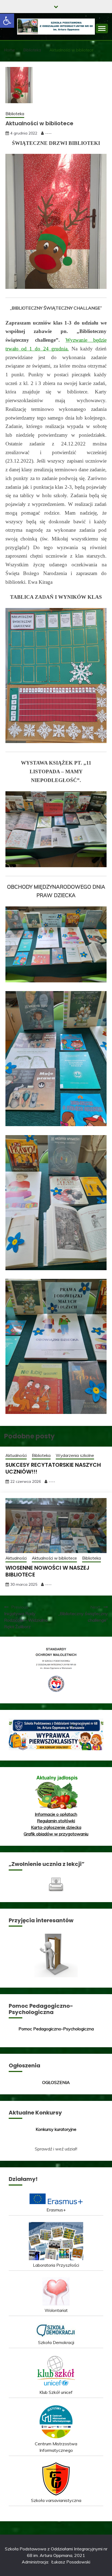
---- (48, 133)
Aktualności (16, 1455)
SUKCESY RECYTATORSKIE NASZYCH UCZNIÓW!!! (53, 1468)
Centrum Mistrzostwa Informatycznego (56, 2447)
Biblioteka (15, 114)
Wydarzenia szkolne (75, 1455)
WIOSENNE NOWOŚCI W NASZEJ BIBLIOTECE (47, 1571)
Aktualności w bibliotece (54, 1558)
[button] (7, 21)
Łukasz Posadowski (71, 2562)
